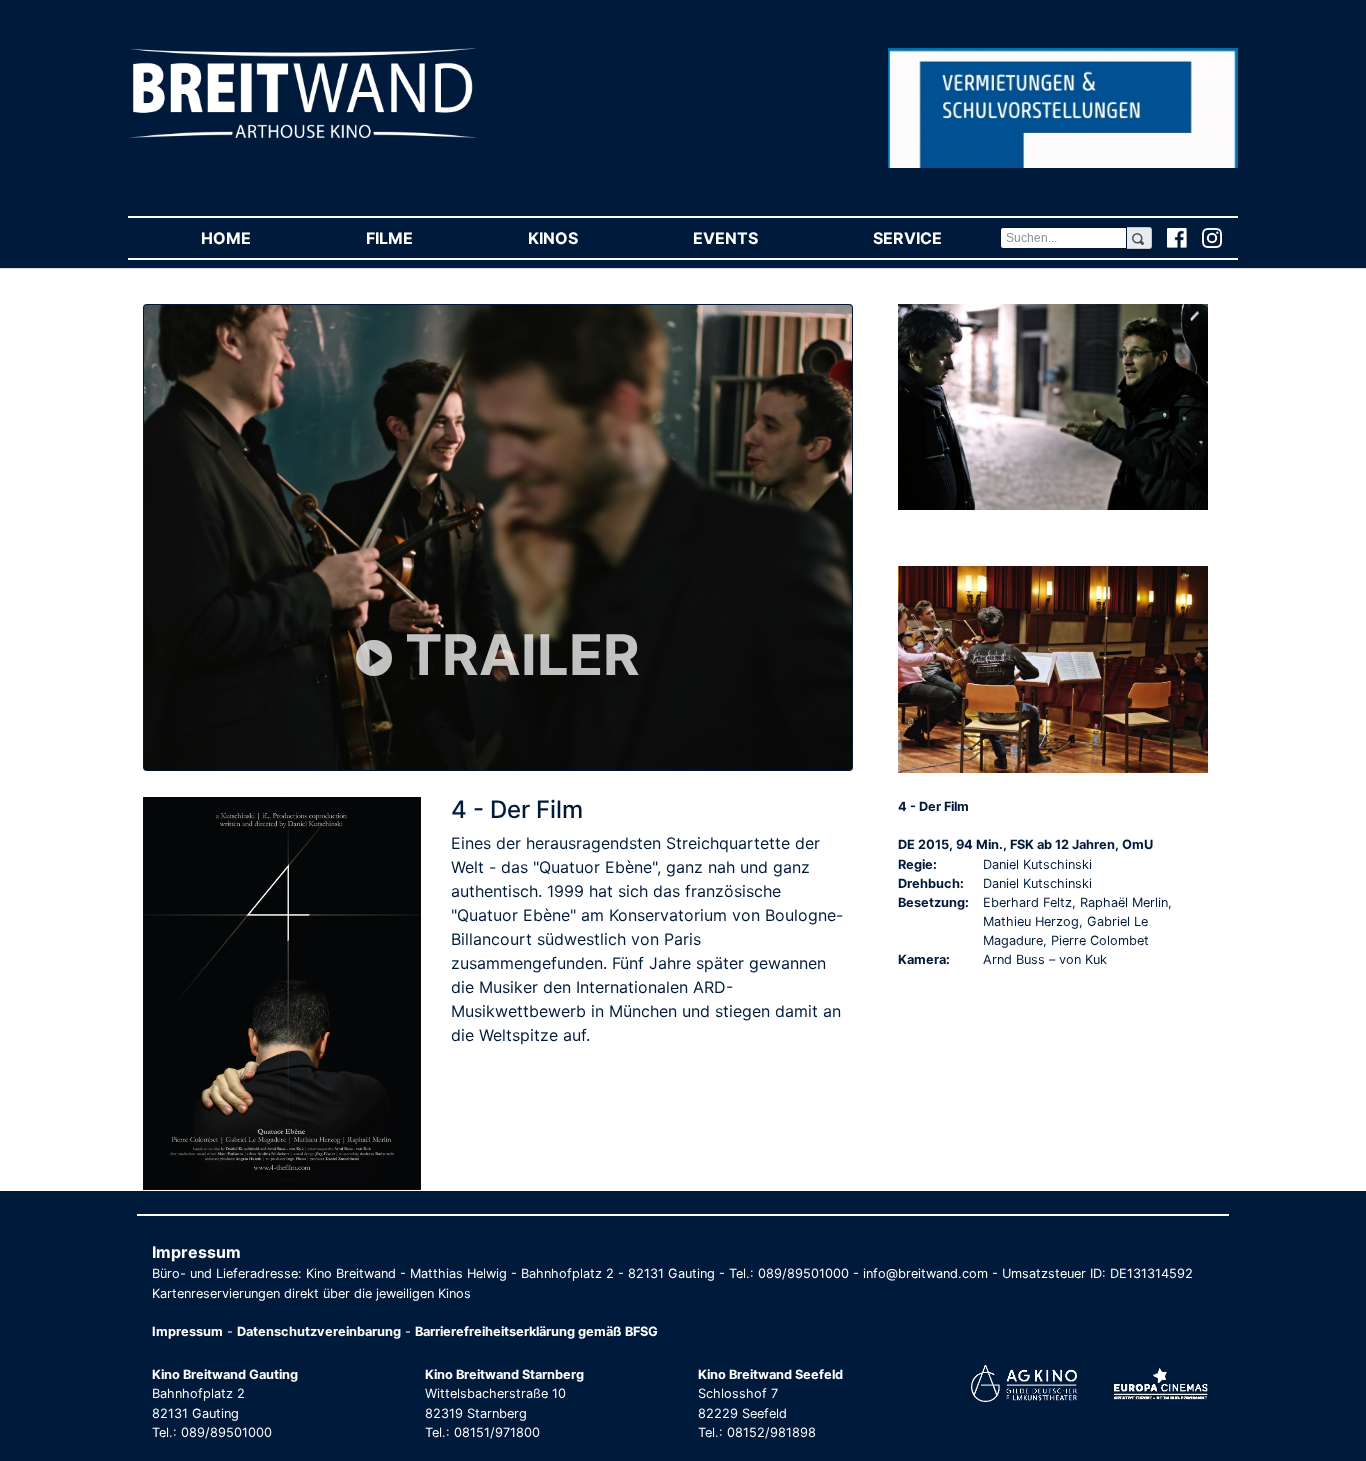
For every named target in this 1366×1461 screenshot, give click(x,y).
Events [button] (754, 238)
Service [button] (936, 238)
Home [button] (254, 238)
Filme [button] (418, 238)
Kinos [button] (581, 238)
